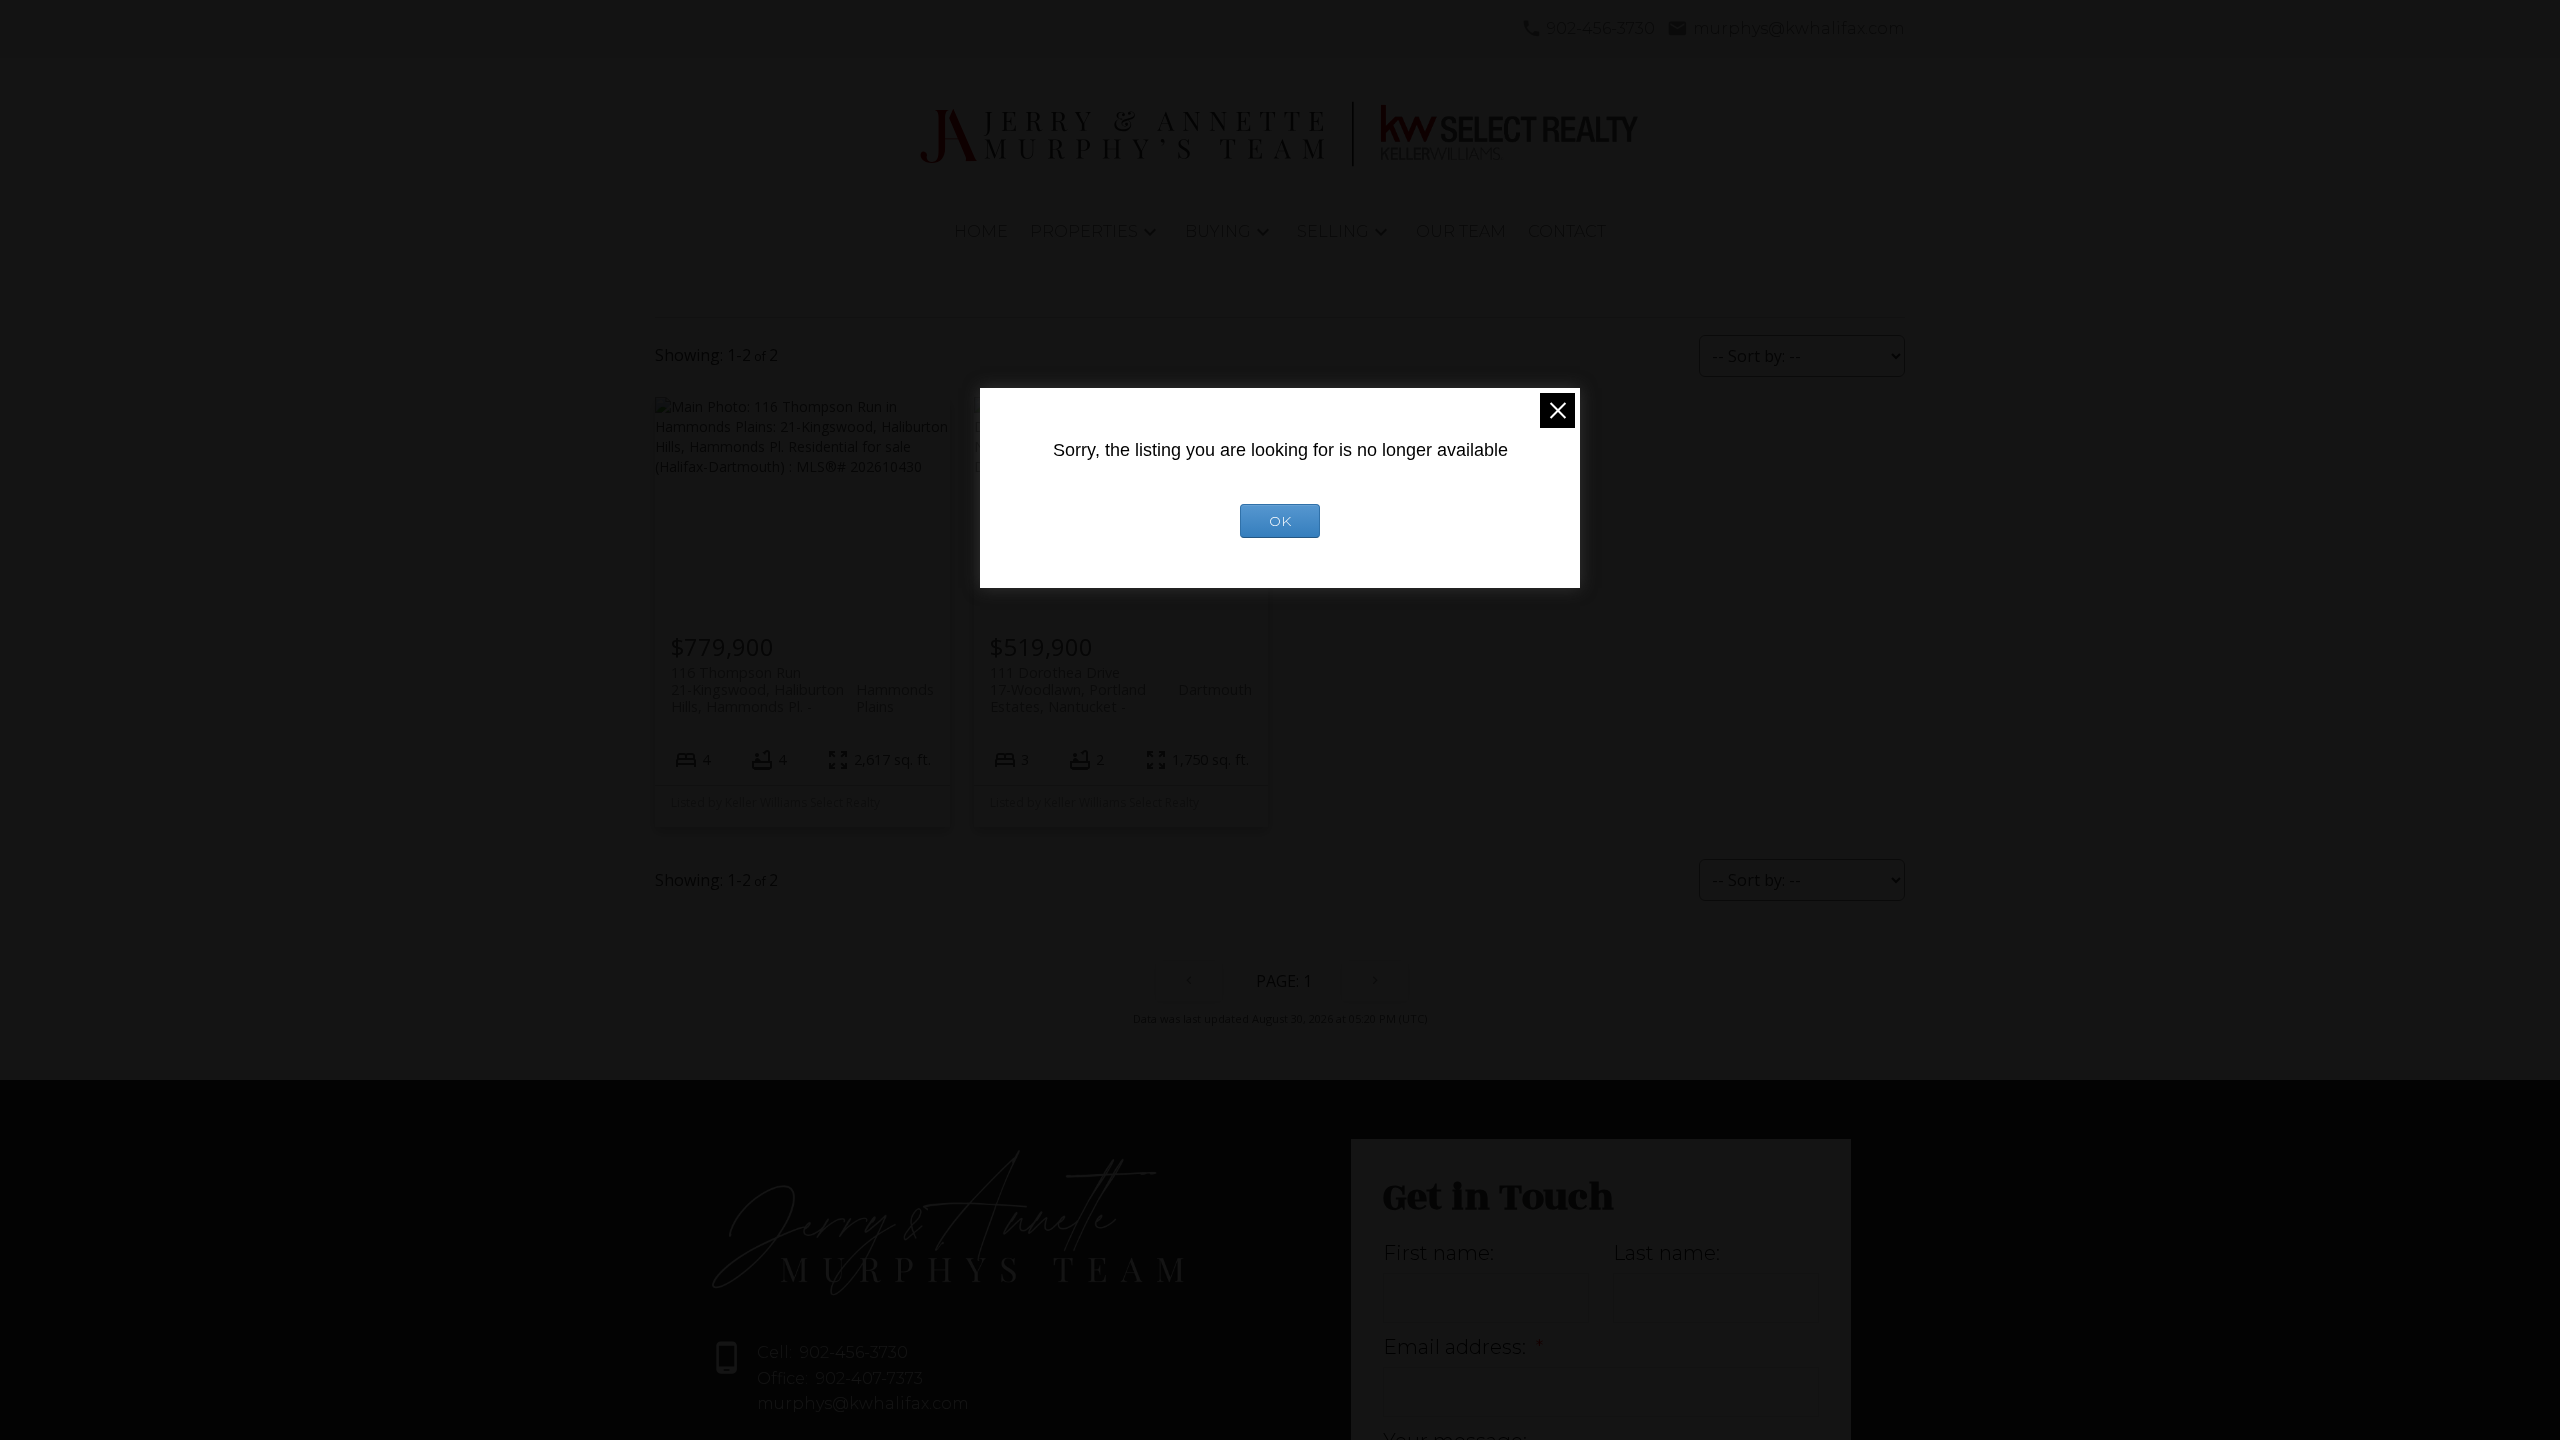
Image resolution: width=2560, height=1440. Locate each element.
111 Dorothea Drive (1121, 681)
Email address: (1457, 1347)
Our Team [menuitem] (1461, 231)
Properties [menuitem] (1084, 231)
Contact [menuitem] (1567, 231)
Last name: (1666, 1253)
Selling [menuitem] (1333, 231)
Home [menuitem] (981, 231)
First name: (1438, 1253)
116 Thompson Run (802, 681)
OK (1280, 521)
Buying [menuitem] (1218, 231)
